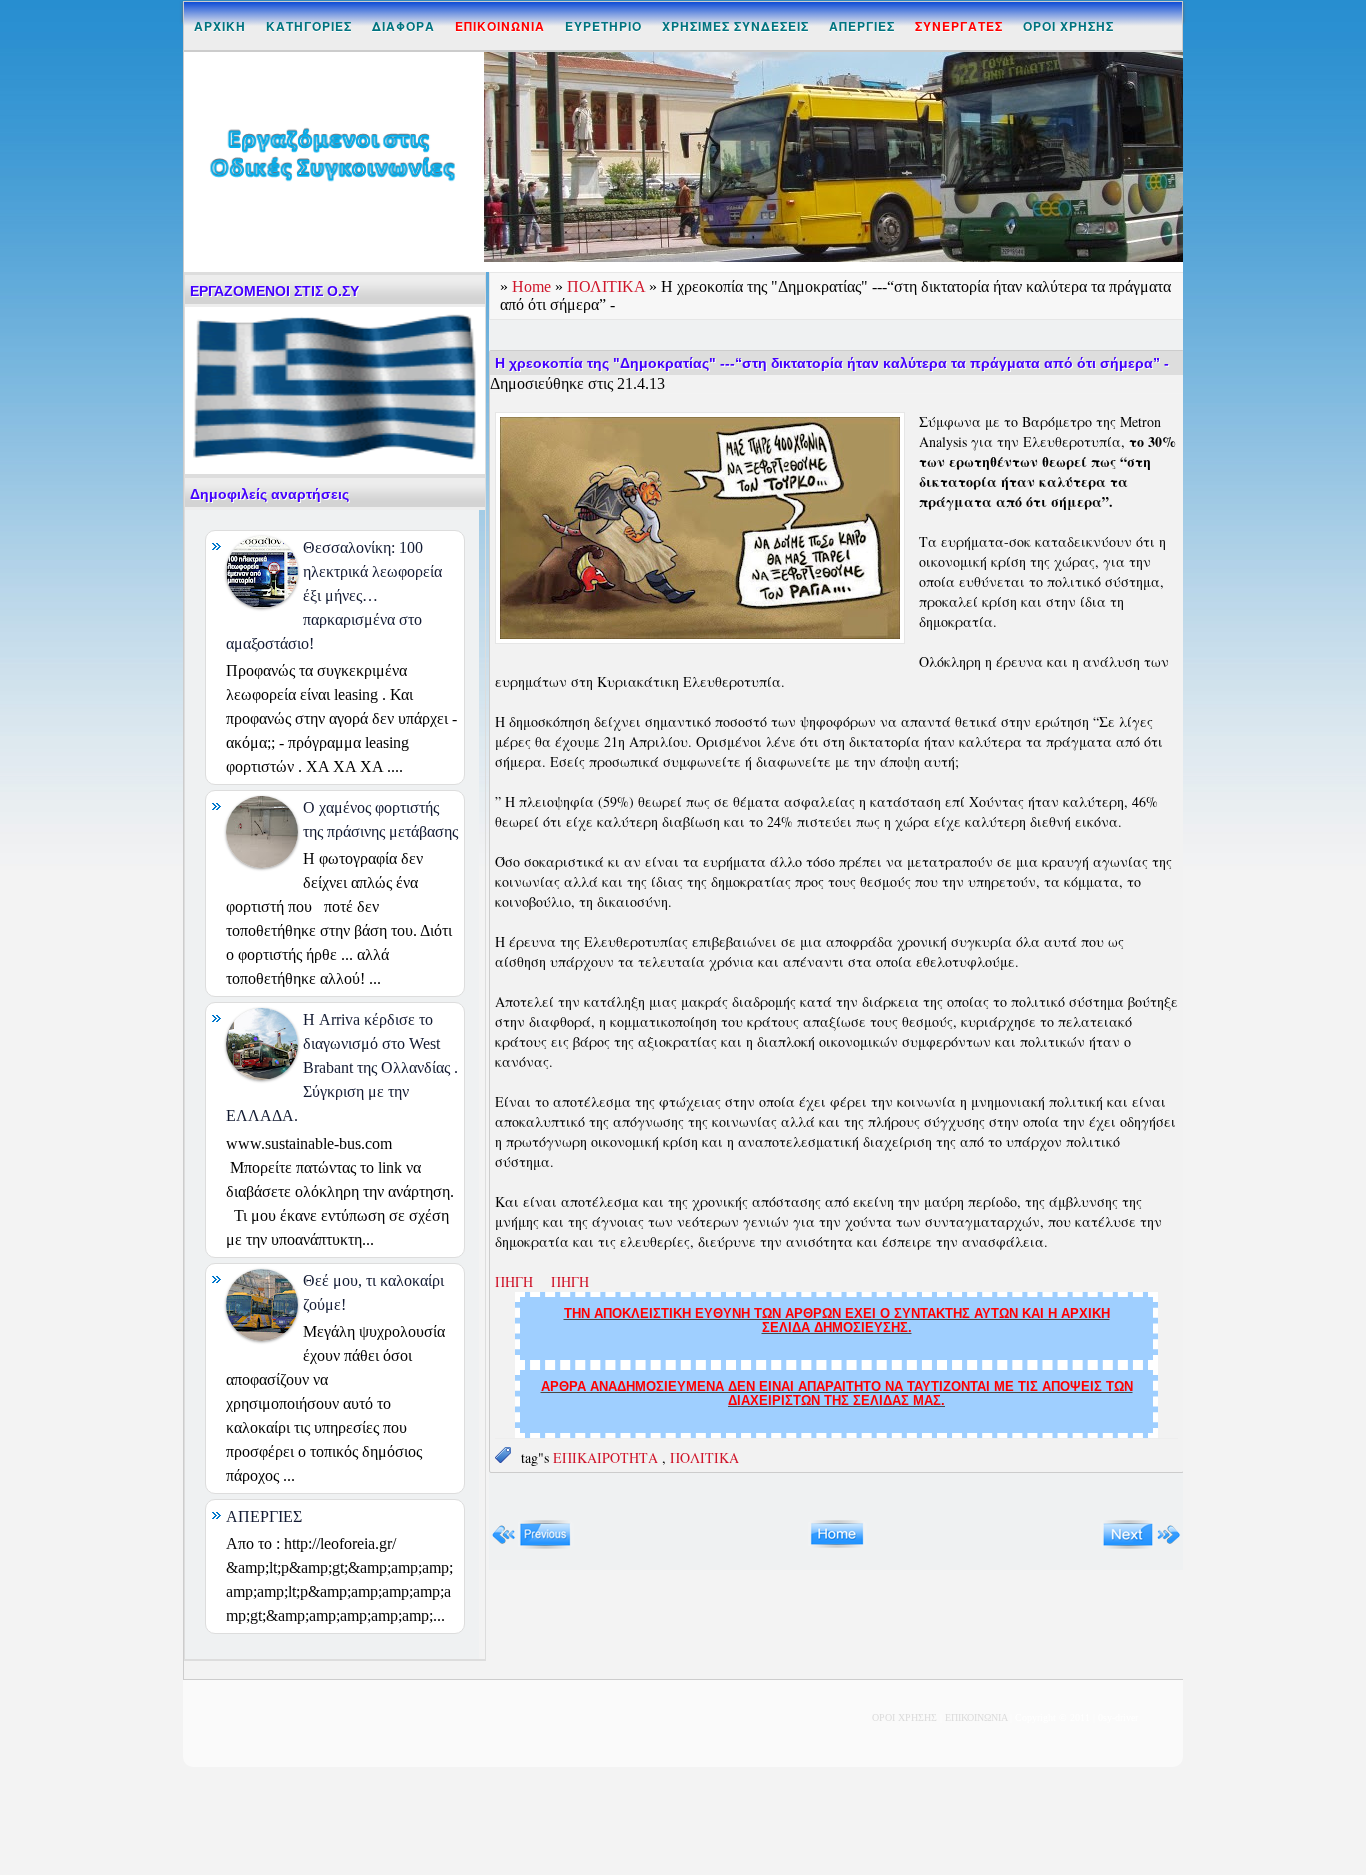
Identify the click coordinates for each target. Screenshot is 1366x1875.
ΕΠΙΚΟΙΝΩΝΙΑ (976, 1717)
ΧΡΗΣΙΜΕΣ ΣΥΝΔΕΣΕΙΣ (735, 26)
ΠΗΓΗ (518, 1281)
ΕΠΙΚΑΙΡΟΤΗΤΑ (607, 1457)
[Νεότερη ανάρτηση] (531, 1544)
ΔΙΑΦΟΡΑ (403, 26)
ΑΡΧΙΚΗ (220, 26)
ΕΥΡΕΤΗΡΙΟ (603, 26)
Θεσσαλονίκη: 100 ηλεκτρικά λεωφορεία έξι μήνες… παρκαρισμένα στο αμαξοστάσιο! (334, 595)
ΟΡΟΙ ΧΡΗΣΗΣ (1068, 26)
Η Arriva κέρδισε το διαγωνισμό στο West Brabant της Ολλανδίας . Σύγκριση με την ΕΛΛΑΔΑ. (342, 1067)
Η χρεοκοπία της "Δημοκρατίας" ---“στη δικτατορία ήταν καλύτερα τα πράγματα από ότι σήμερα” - (832, 363)
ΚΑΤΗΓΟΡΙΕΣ (309, 26)
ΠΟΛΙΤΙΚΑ (608, 286)
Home (533, 286)
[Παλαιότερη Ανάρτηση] (1141, 1544)
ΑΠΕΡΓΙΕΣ (862, 26)
